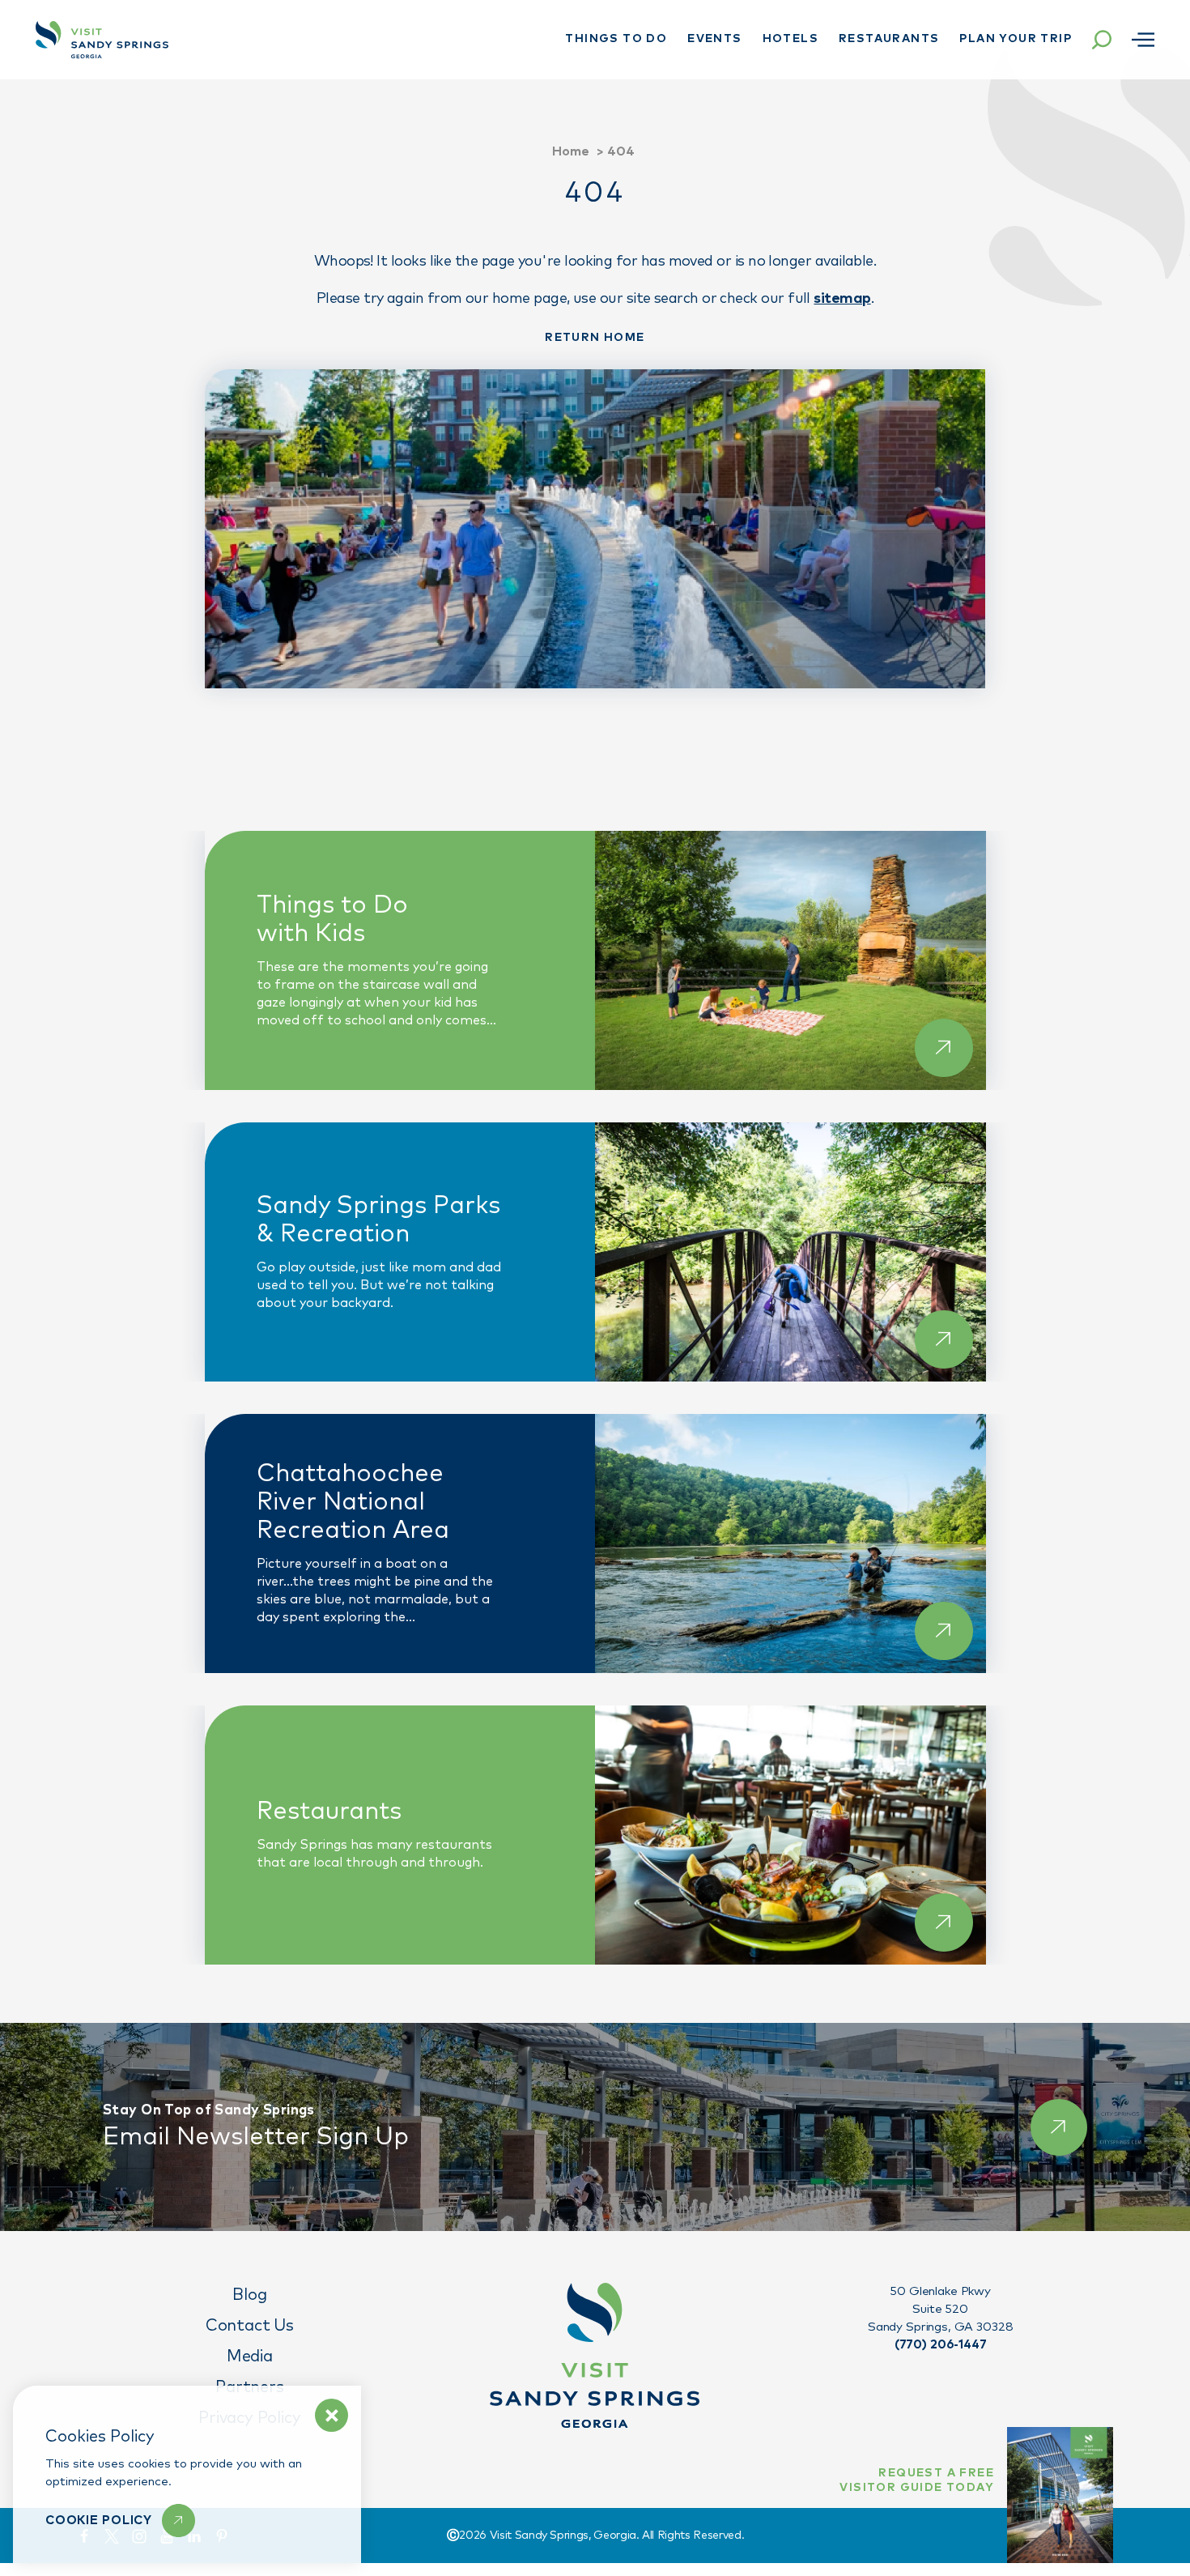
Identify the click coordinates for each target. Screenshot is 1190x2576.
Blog (249, 2295)
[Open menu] (1143, 40)
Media (250, 2357)
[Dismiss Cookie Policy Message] (331, 2415)
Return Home (595, 338)
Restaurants (889, 39)
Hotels (790, 39)
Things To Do (616, 39)
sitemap (842, 299)
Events (714, 39)
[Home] (102, 40)
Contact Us (250, 2326)
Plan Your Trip (1016, 39)
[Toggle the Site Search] (1102, 40)
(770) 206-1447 (941, 2345)
